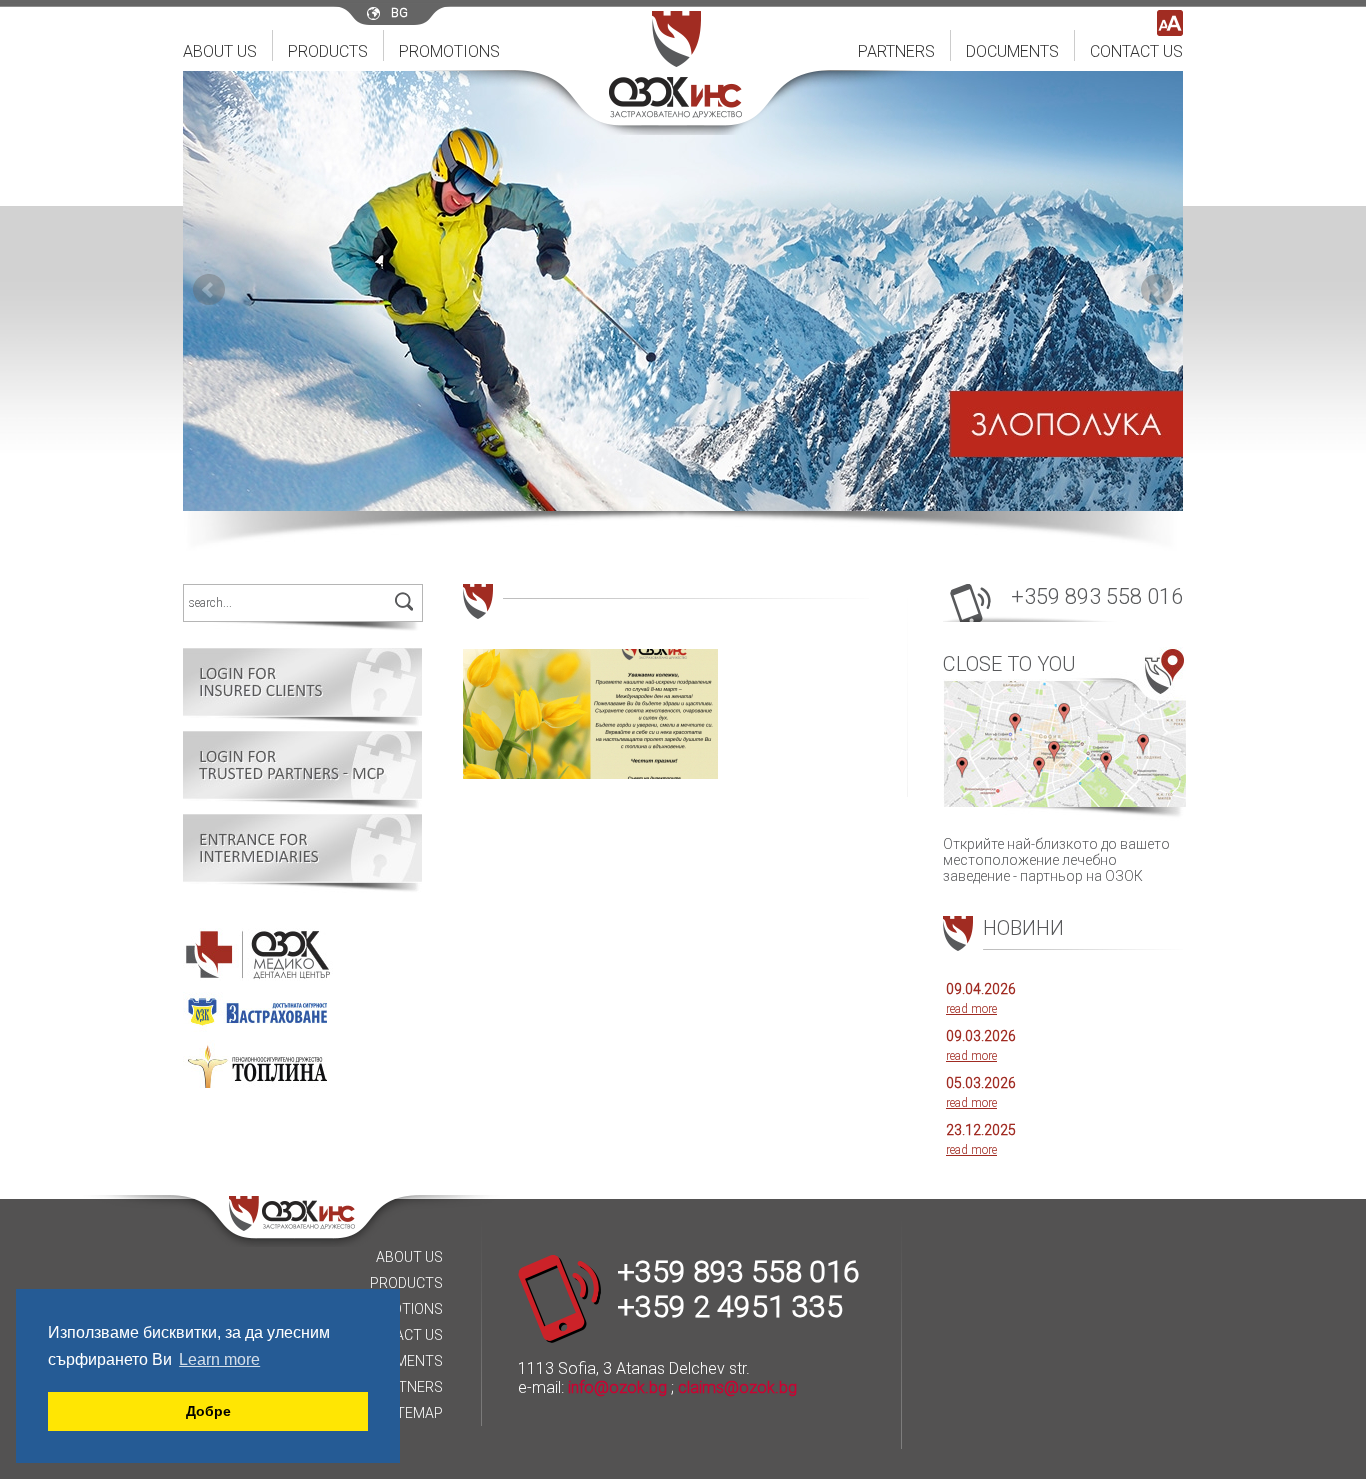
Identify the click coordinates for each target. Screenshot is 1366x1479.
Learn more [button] (219, 1359)
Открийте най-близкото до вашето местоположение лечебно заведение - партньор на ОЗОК (1056, 768)
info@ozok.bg (617, 1387)
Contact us (1136, 51)
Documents (1012, 51)
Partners (896, 51)
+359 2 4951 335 (730, 1306)
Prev (209, 290)
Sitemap (413, 1413)
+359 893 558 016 (1097, 596)
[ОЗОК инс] (675, 113)
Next (1157, 290)
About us (220, 51)
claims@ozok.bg (737, 1387)
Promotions (449, 51)
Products (328, 51)
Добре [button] (208, 1411)
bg (399, 13)
